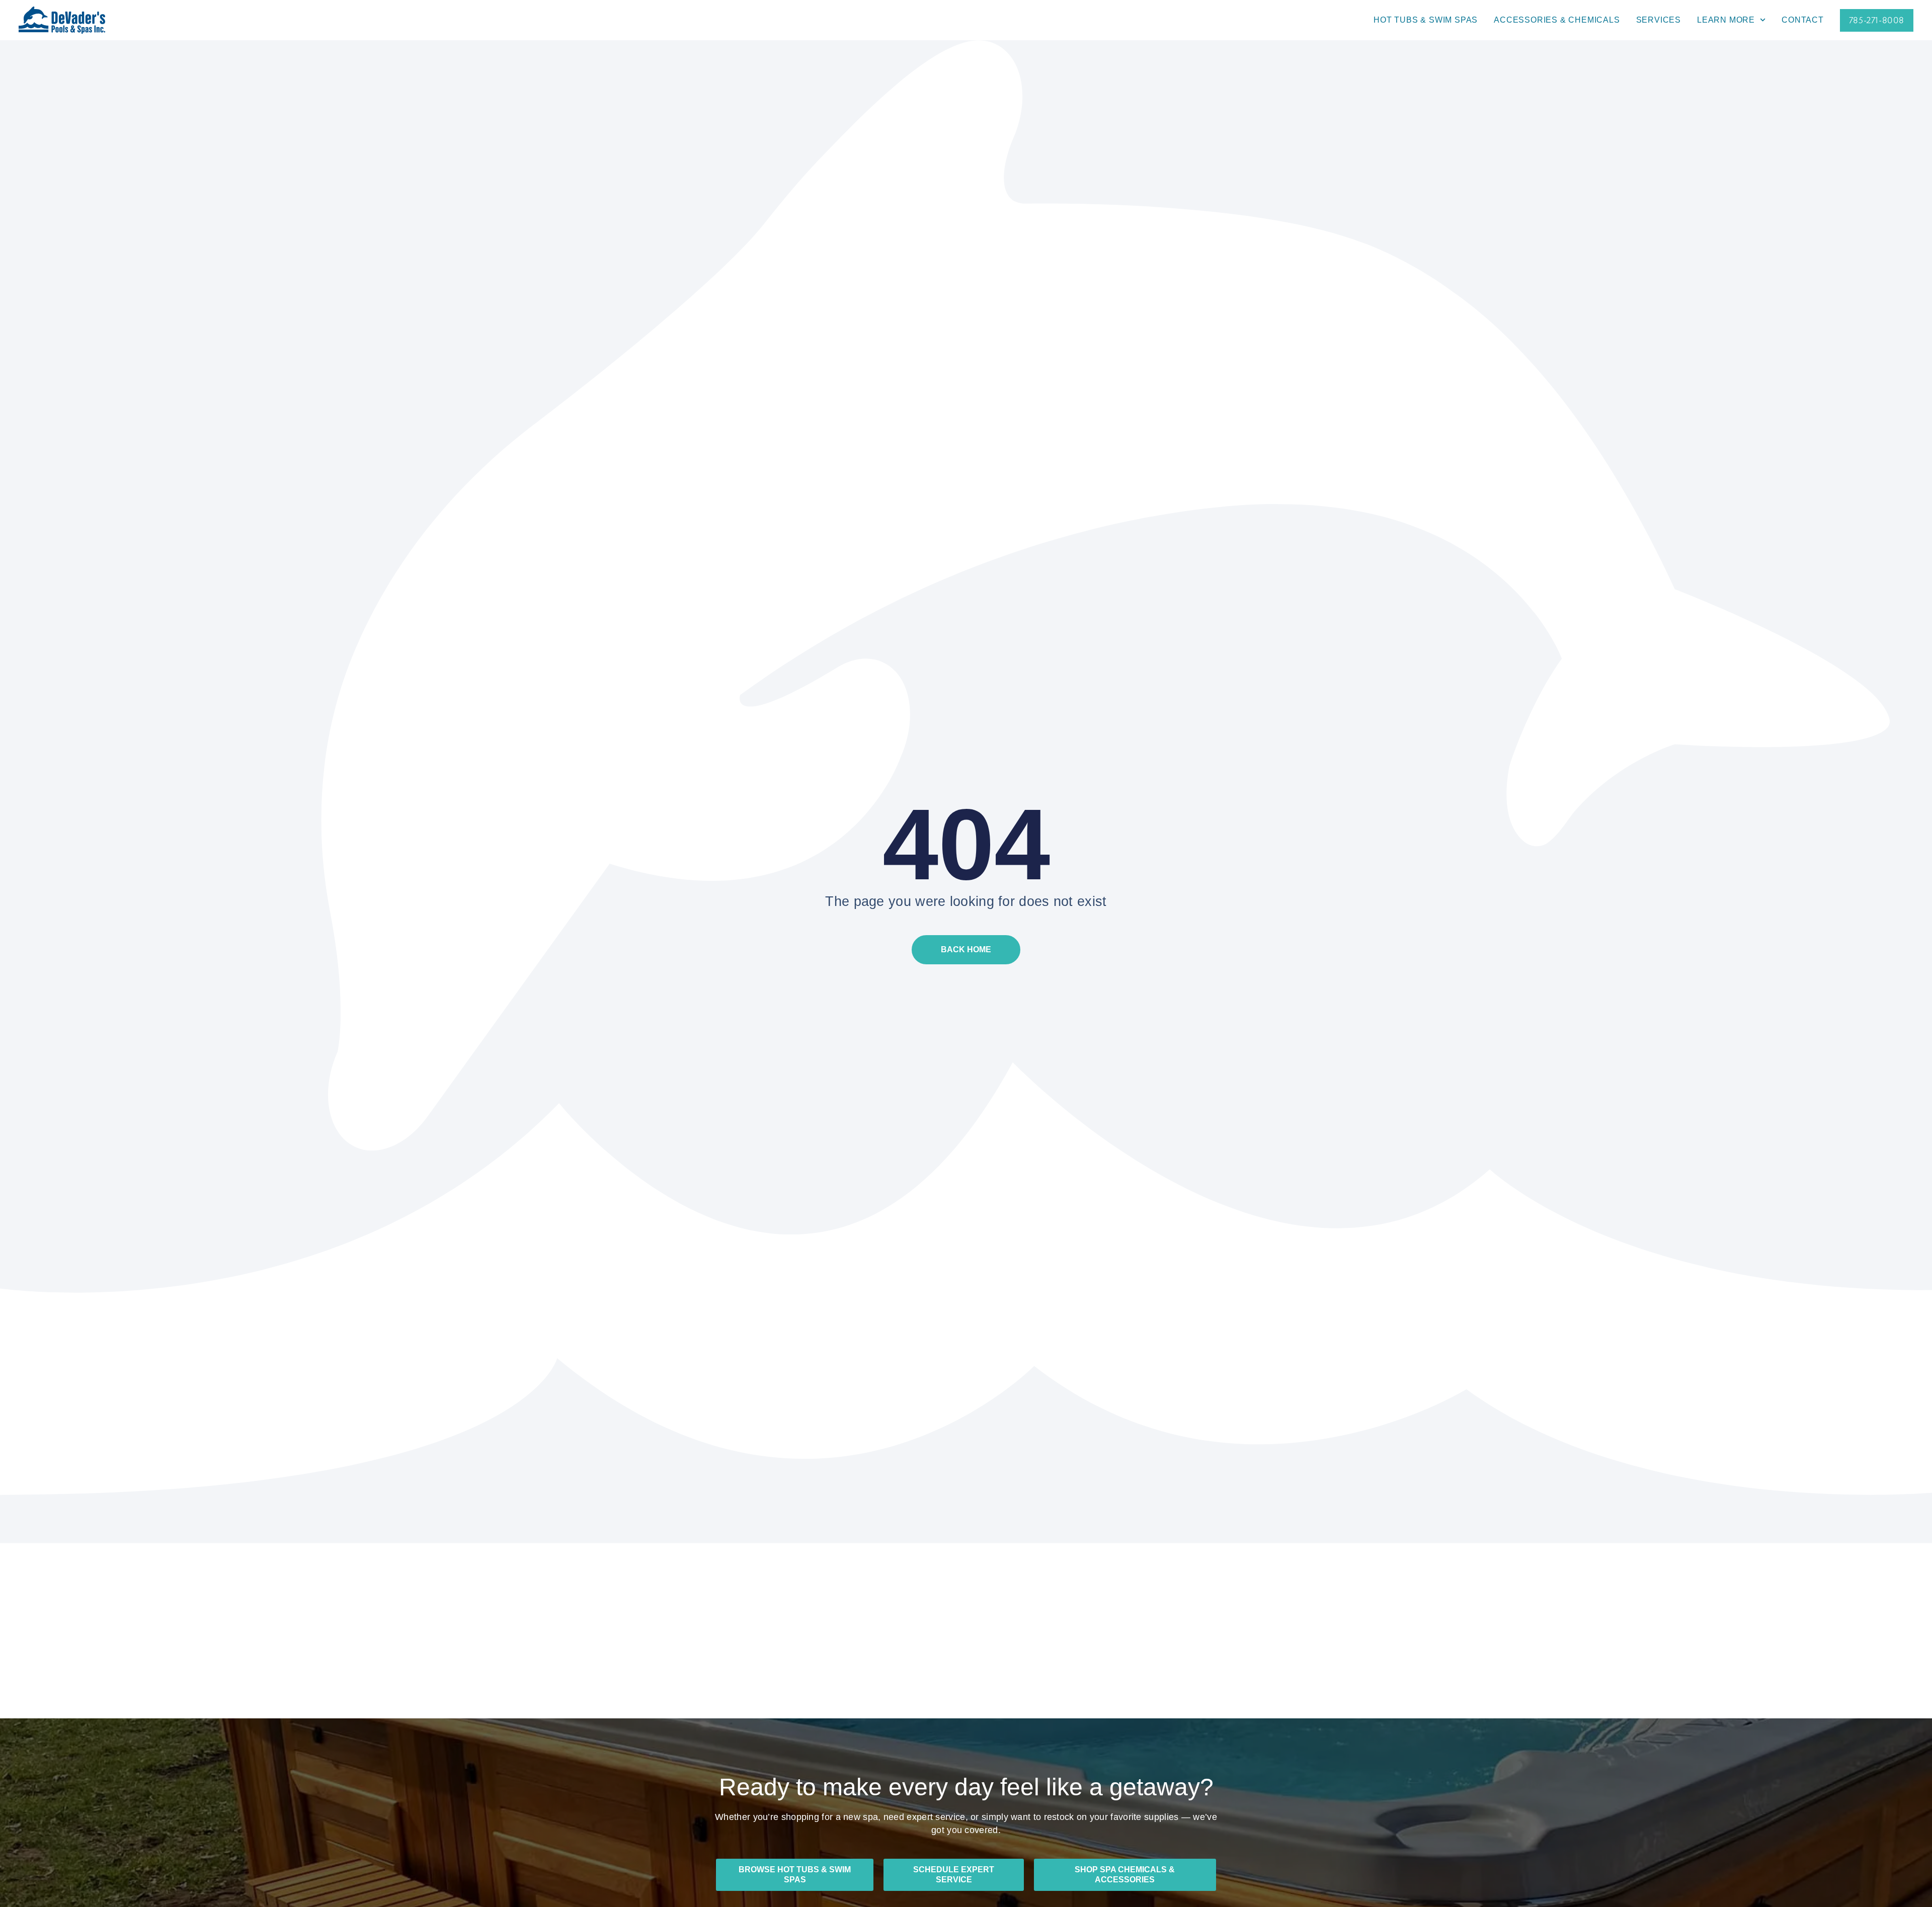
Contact (1803, 20)
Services (1659, 20)
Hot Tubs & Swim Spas (1426, 20)
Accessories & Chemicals (1557, 20)
